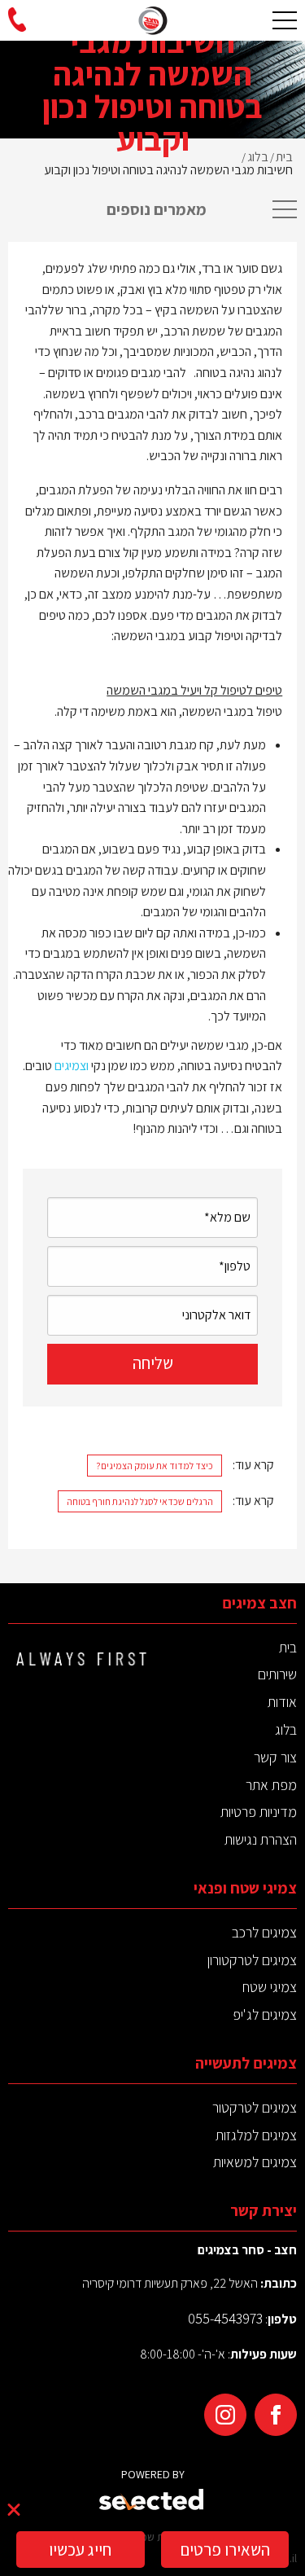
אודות (282, 1702)
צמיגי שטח (270, 1987)
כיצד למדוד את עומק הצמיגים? (155, 1466)
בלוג (286, 1729)
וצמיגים (72, 1066)
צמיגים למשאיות (255, 2162)
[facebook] (276, 2415)
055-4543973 (225, 2318)
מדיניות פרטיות (259, 1812)
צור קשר (275, 1757)
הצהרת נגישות (261, 1839)
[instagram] (225, 2415)
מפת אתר (271, 1785)
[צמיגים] (153, 20)
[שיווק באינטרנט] (152, 2501)
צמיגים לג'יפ (265, 2014)
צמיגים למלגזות (256, 2135)
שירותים (277, 1674)
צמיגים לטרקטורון (252, 1960)
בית (288, 1647)
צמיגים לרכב (264, 1932)
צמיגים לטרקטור (255, 2107)
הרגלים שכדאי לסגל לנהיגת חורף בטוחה (140, 1501)
